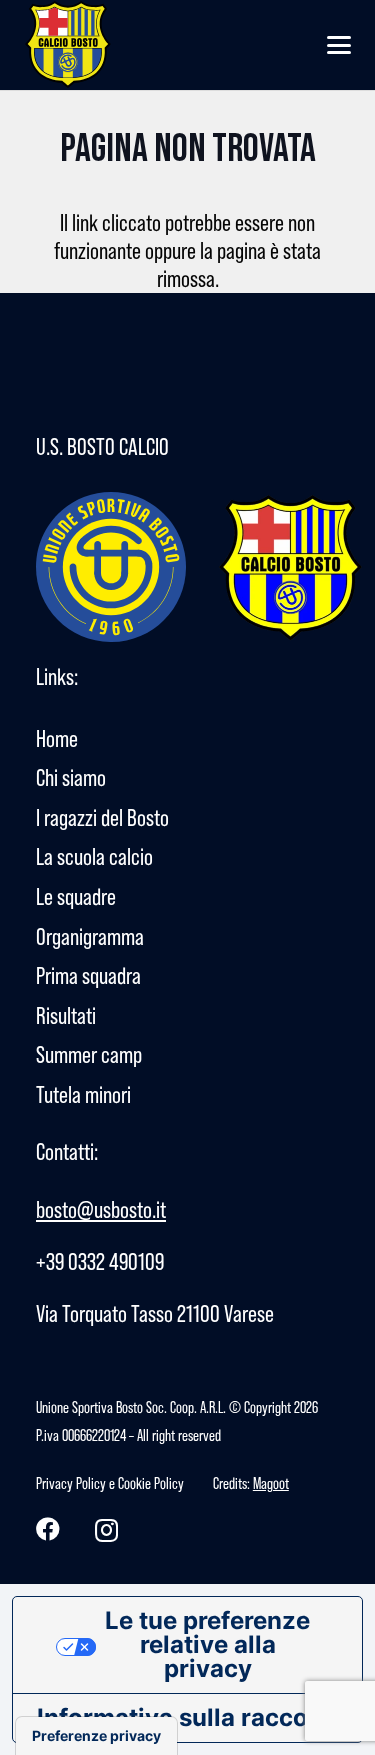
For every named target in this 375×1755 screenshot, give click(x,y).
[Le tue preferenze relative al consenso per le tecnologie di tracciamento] (96, 1736)
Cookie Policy (151, 1483)
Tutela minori (83, 1094)
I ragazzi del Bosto (102, 817)
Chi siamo (71, 777)
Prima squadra (88, 975)
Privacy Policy (71, 1483)
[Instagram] (106, 1530)
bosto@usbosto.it (101, 1209)
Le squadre (76, 896)
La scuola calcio (94, 856)
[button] (339, 45)
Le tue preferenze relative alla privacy (207, 1644)
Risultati (66, 1015)
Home (57, 738)
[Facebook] (48, 1529)
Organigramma (90, 936)
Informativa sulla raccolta (187, 1717)
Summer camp (89, 1054)
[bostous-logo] (69, 45)
